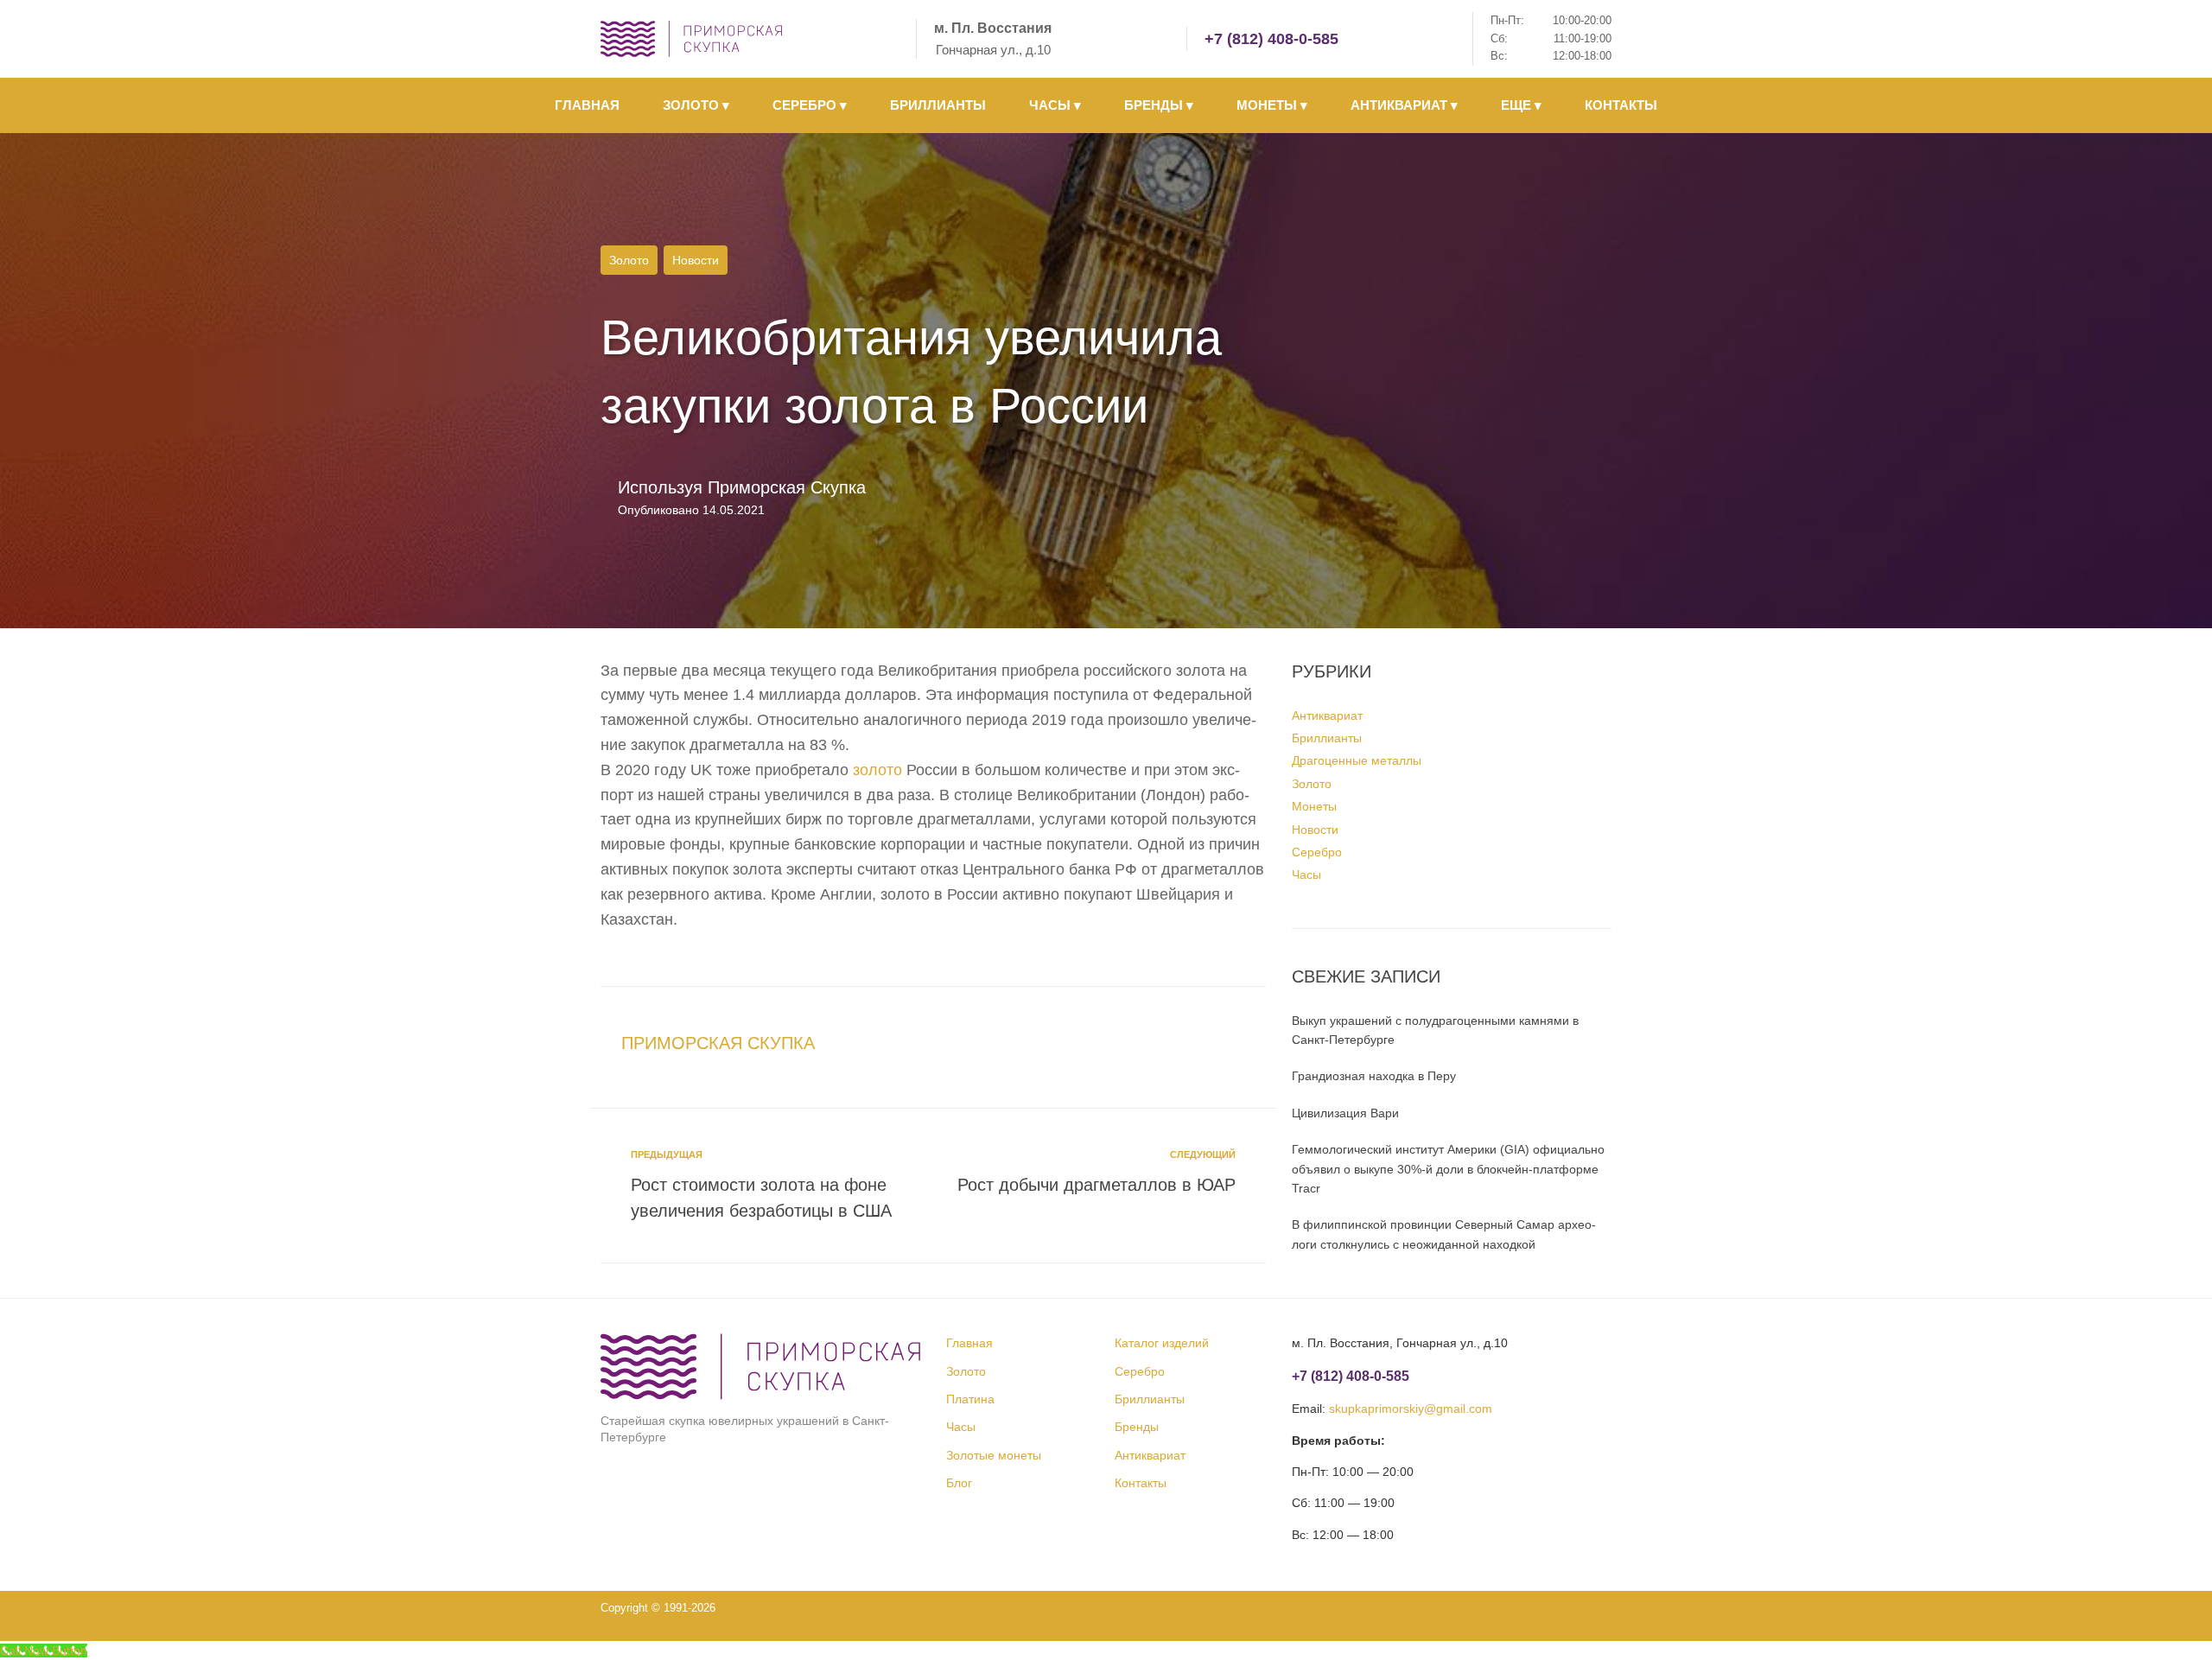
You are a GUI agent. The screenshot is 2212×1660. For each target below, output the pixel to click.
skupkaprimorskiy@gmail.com (1411, 1409)
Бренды (1137, 1427)
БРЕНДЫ (1159, 105)
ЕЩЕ (1521, 105)
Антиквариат (1327, 716)
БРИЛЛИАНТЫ (938, 105)
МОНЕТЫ (1272, 105)
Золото (629, 260)
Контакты (1141, 1483)
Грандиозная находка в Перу (1374, 1076)
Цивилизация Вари (1345, 1113)
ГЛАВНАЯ (587, 105)
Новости (696, 260)
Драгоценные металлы (1357, 760)
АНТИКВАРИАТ (1404, 105)
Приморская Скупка (787, 487)
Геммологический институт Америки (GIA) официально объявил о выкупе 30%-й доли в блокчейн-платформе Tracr (1448, 1169)
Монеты (1314, 806)
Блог (959, 1483)
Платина (970, 1399)
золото (877, 770)
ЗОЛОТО (696, 105)
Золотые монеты (994, 1455)
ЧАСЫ (1055, 105)
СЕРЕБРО (810, 105)
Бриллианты (1327, 738)
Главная (969, 1343)
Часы (1306, 875)
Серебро (1317, 852)
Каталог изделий (1162, 1343)
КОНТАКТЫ (1621, 105)
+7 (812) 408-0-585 (1271, 39)
